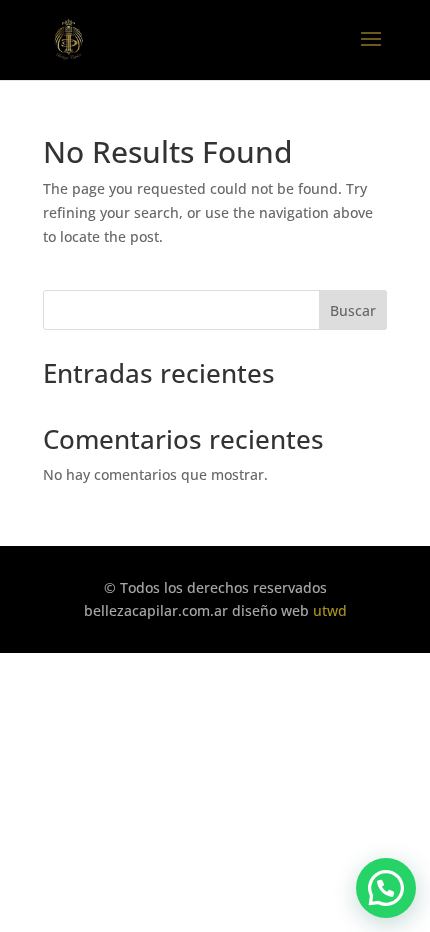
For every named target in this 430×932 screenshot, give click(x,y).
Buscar (353, 310)
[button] (386, 888)
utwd (330, 610)
